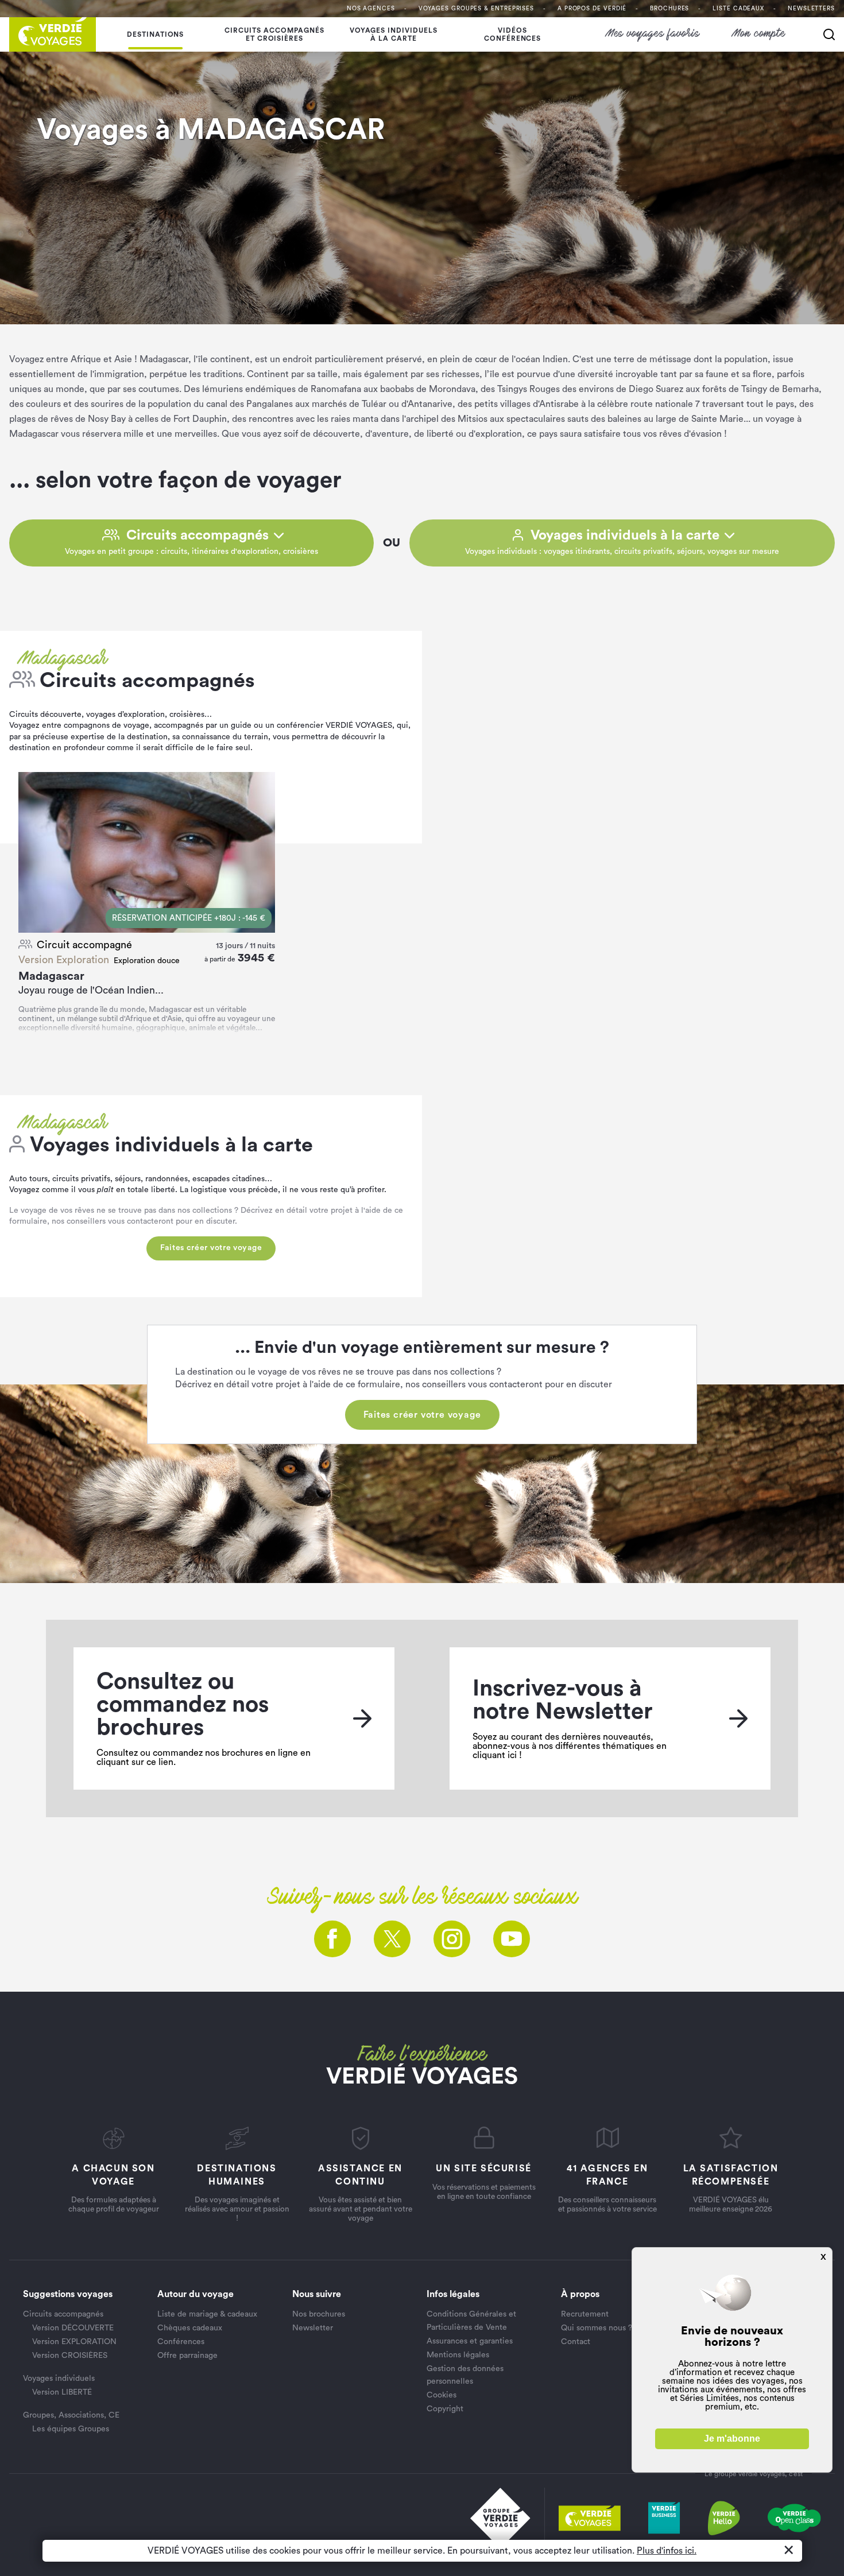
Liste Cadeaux (738, 9)
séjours (128, 1179)
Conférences (181, 2342)
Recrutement (585, 2314)
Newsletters (811, 9)
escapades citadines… (232, 1179)
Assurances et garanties (470, 2341)
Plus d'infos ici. (667, 2551)
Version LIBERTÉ (62, 2392)
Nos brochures (319, 2314)
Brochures (669, 9)
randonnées (165, 1179)
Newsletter (313, 2328)
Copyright (445, 2409)
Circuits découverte (45, 715)
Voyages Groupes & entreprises (476, 9)
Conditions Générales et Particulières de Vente (471, 2321)
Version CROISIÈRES (70, 2356)
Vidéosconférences (513, 34)
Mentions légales (458, 2355)
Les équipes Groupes (71, 2429)
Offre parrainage (187, 2356)
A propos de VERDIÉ (592, 9)
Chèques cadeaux (190, 2328)
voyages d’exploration (125, 715)
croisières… (191, 715)
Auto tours (28, 1179)
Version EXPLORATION (74, 2342)
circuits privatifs (81, 1179)
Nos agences (371, 9)
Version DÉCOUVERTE (73, 2328)
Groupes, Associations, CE (71, 2415)
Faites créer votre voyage (211, 1248)
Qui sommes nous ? (597, 2328)
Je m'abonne (732, 2439)
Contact (576, 2342)
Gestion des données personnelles (465, 2375)
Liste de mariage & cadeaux (207, 2314)
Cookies (442, 2395)
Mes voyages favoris (653, 34)
